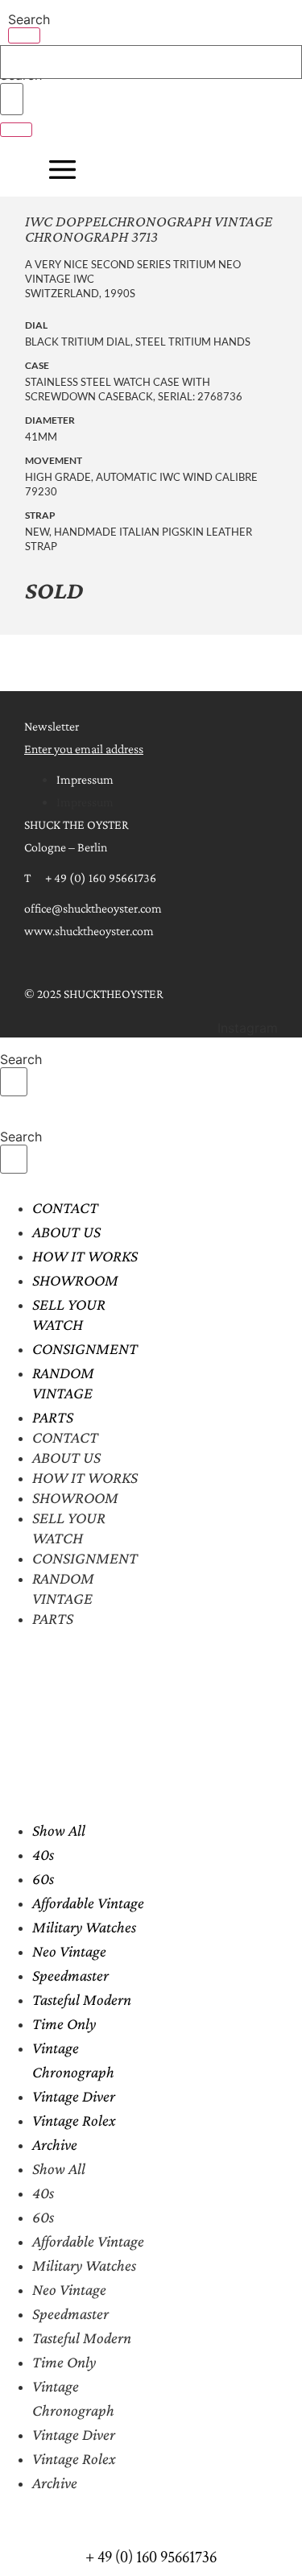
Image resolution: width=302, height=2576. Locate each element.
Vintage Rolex (74, 2120)
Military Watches (84, 1927)
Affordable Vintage (88, 1903)
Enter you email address (84, 749)
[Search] (24, 35)
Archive (55, 2144)
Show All (59, 1830)
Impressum (85, 779)
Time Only (64, 2023)
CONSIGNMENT (85, 1348)
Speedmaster (70, 1975)
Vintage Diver (74, 2096)
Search (29, 19)
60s (43, 1878)
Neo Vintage (69, 1951)
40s (43, 1854)
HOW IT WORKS (85, 1256)
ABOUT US (66, 1232)
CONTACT (65, 1207)
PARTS (53, 1417)
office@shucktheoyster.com (93, 908)
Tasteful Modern (82, 1999)
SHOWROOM (75, 1280)
